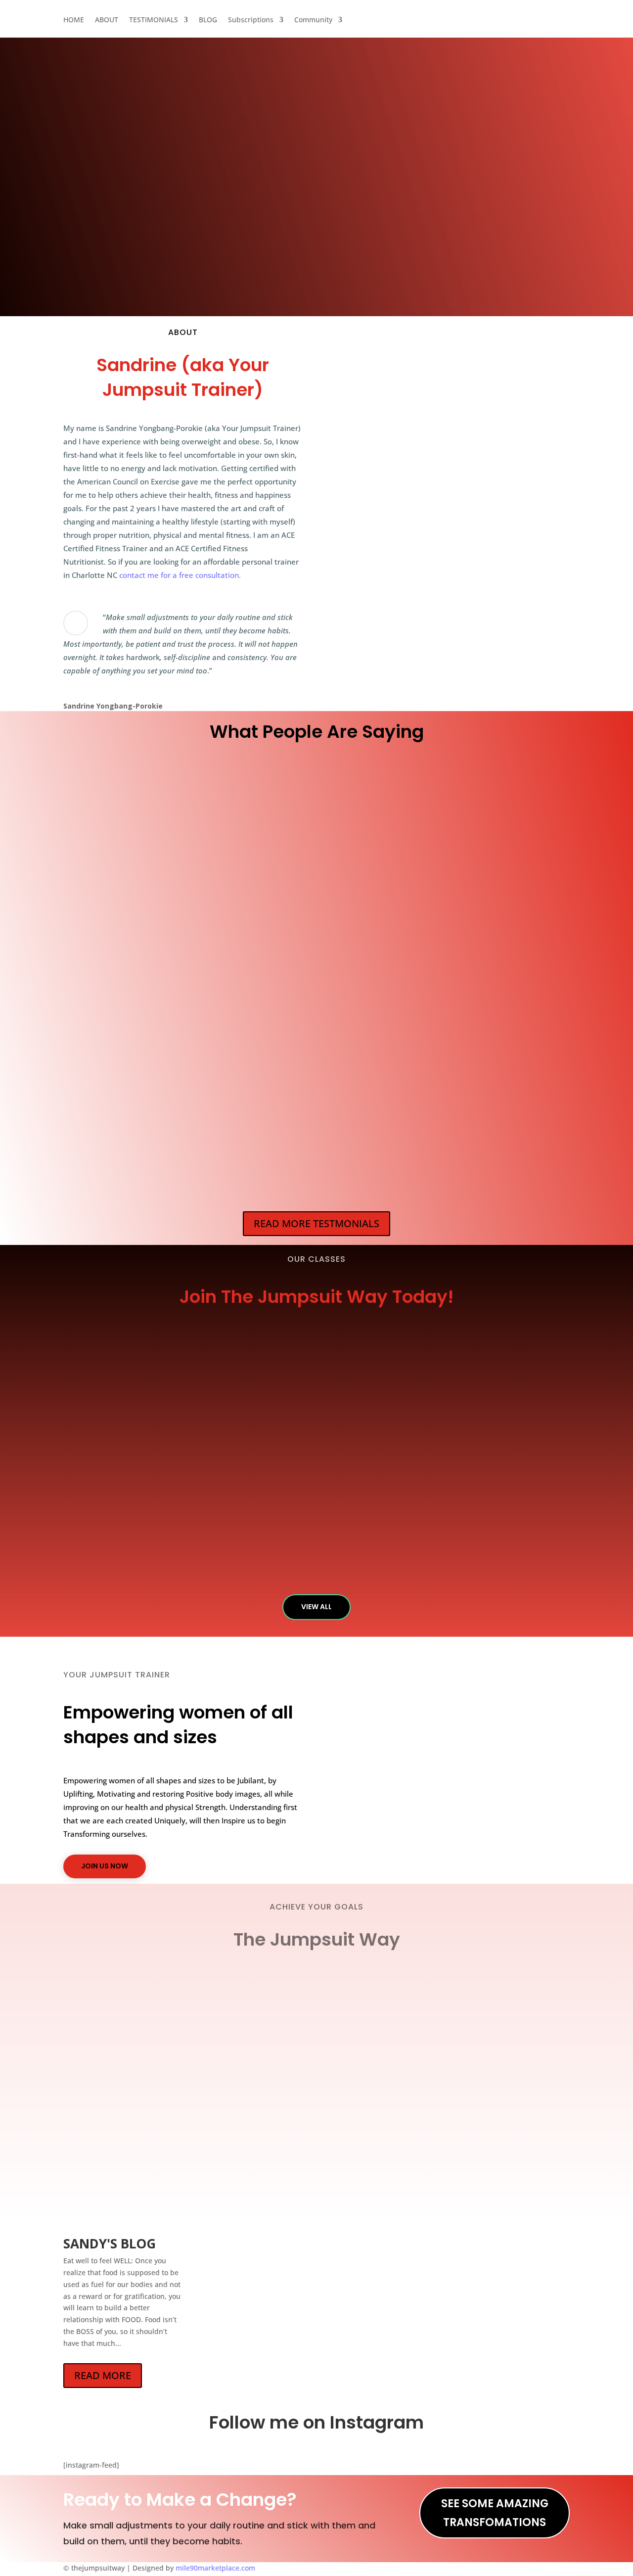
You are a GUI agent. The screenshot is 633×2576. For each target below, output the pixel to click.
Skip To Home (183, 291)
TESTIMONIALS (345, 25)
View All (316, 1607)
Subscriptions (450, 25)
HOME (259, 25)
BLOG (404, 25)
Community (518, 25)
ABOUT (294, 25)
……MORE (95, 909)
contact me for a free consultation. (180, 575)
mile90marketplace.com (215, 2568)
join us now (105, 1866)
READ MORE (103, 2375)
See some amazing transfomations (495, 2513)
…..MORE (227, 941)
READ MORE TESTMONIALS (316, 1223)
